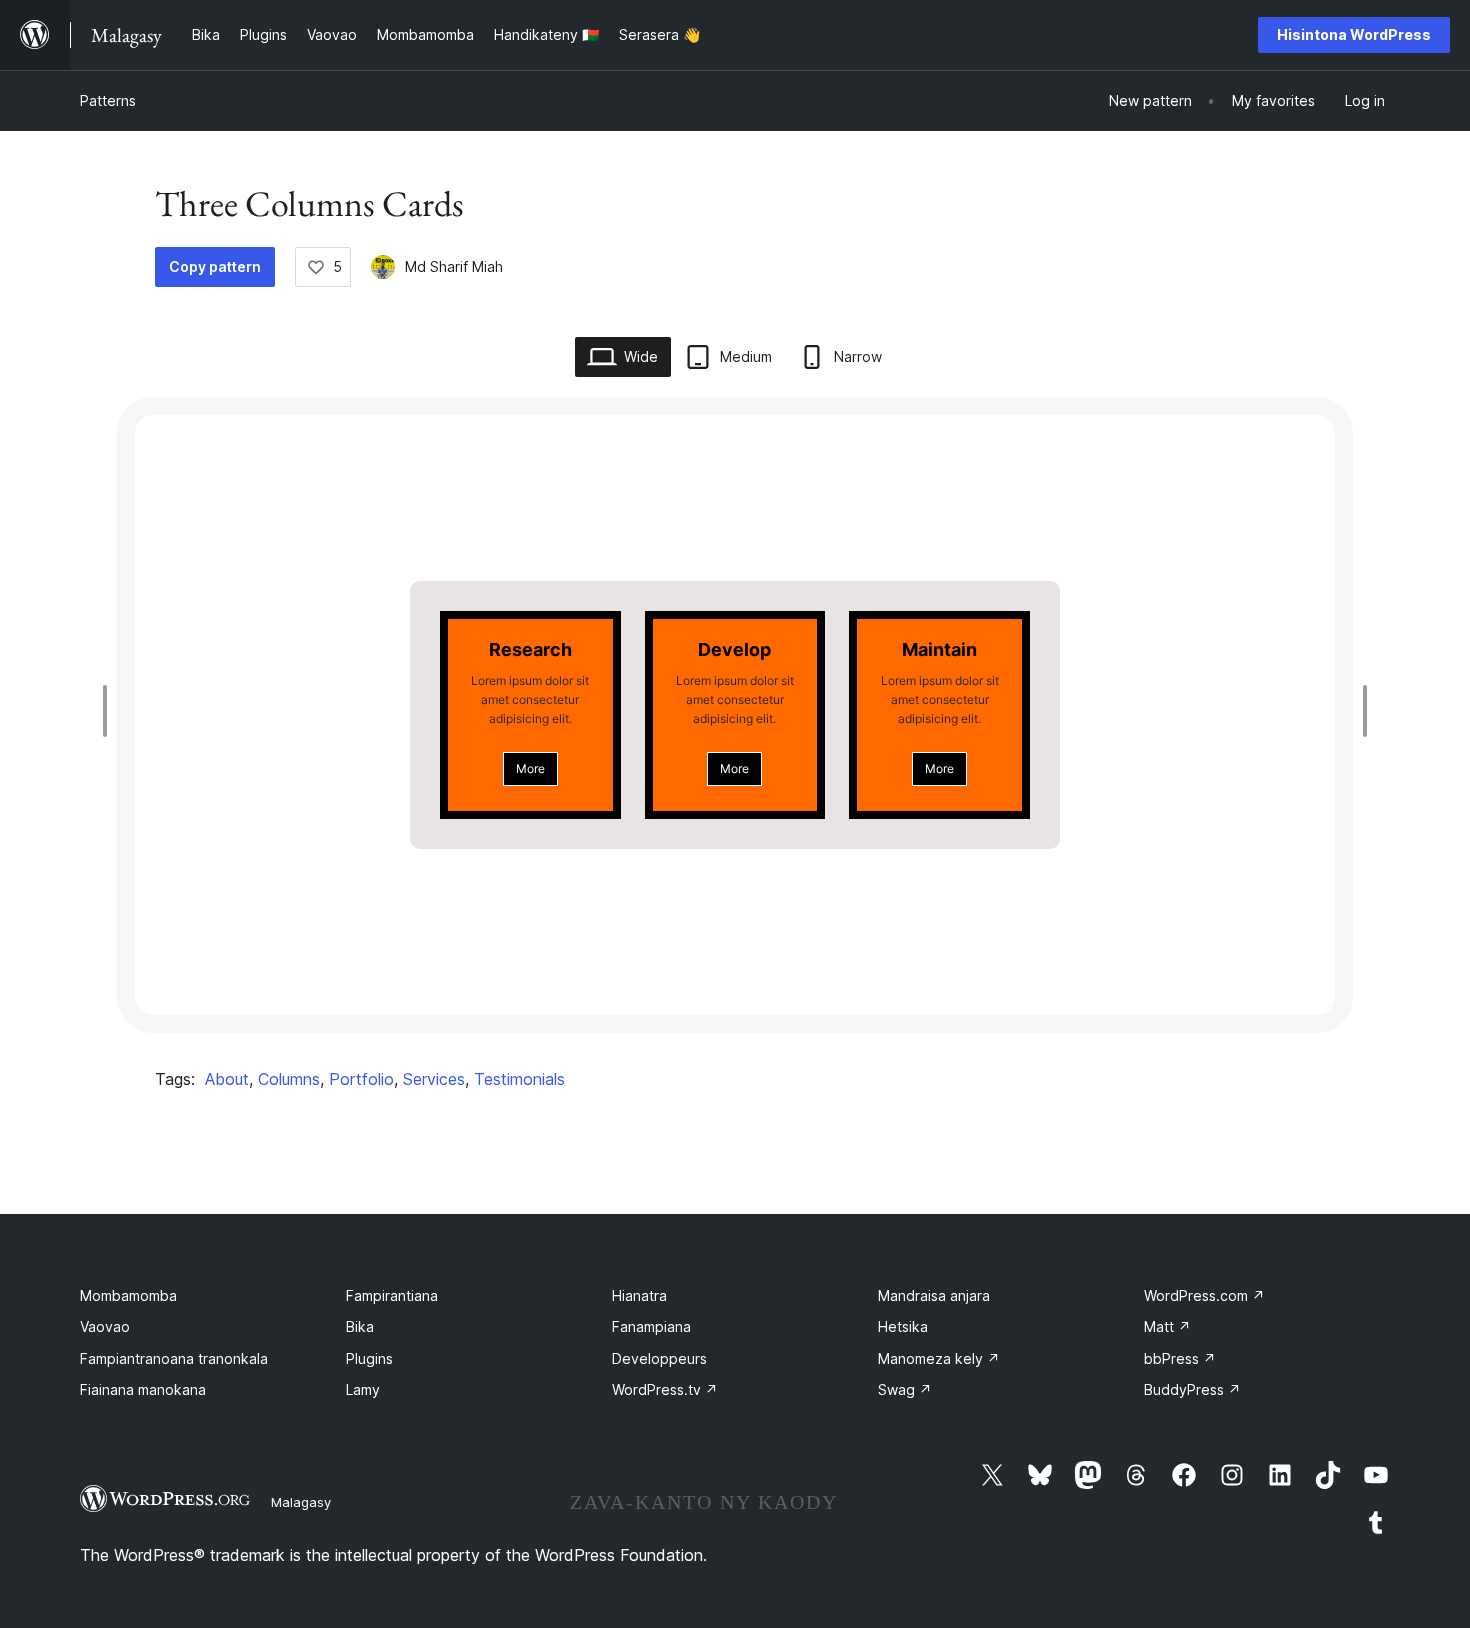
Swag (905, 1389)
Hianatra (639, 1295)
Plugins (369, 1358)
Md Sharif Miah (454, 266)
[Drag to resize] (110, 711)
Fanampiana (651, 1326)
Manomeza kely (939, 1358)
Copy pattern (215, 266)
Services (434, 1079)
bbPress (1180, 1358)
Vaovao (105, 1326)
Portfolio (361, 1079)
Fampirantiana (392, 1295)
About (227, 1079)
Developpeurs (659, 1358)
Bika (360, 1326)
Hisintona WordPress (1354, 34)
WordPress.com (1204, 1295)
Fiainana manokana (143, 1389)
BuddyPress (1192, 1389)
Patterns (108, 100)
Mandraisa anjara (934, 1295)
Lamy (363, 1389)
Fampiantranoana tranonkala (174, 1358)
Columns (289, 1079)
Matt (1167, 1326)
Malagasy (301, 1502)
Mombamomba (128, 1295)
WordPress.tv (665, 1389)
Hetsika (903, 1326)
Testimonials (519, 1079)
